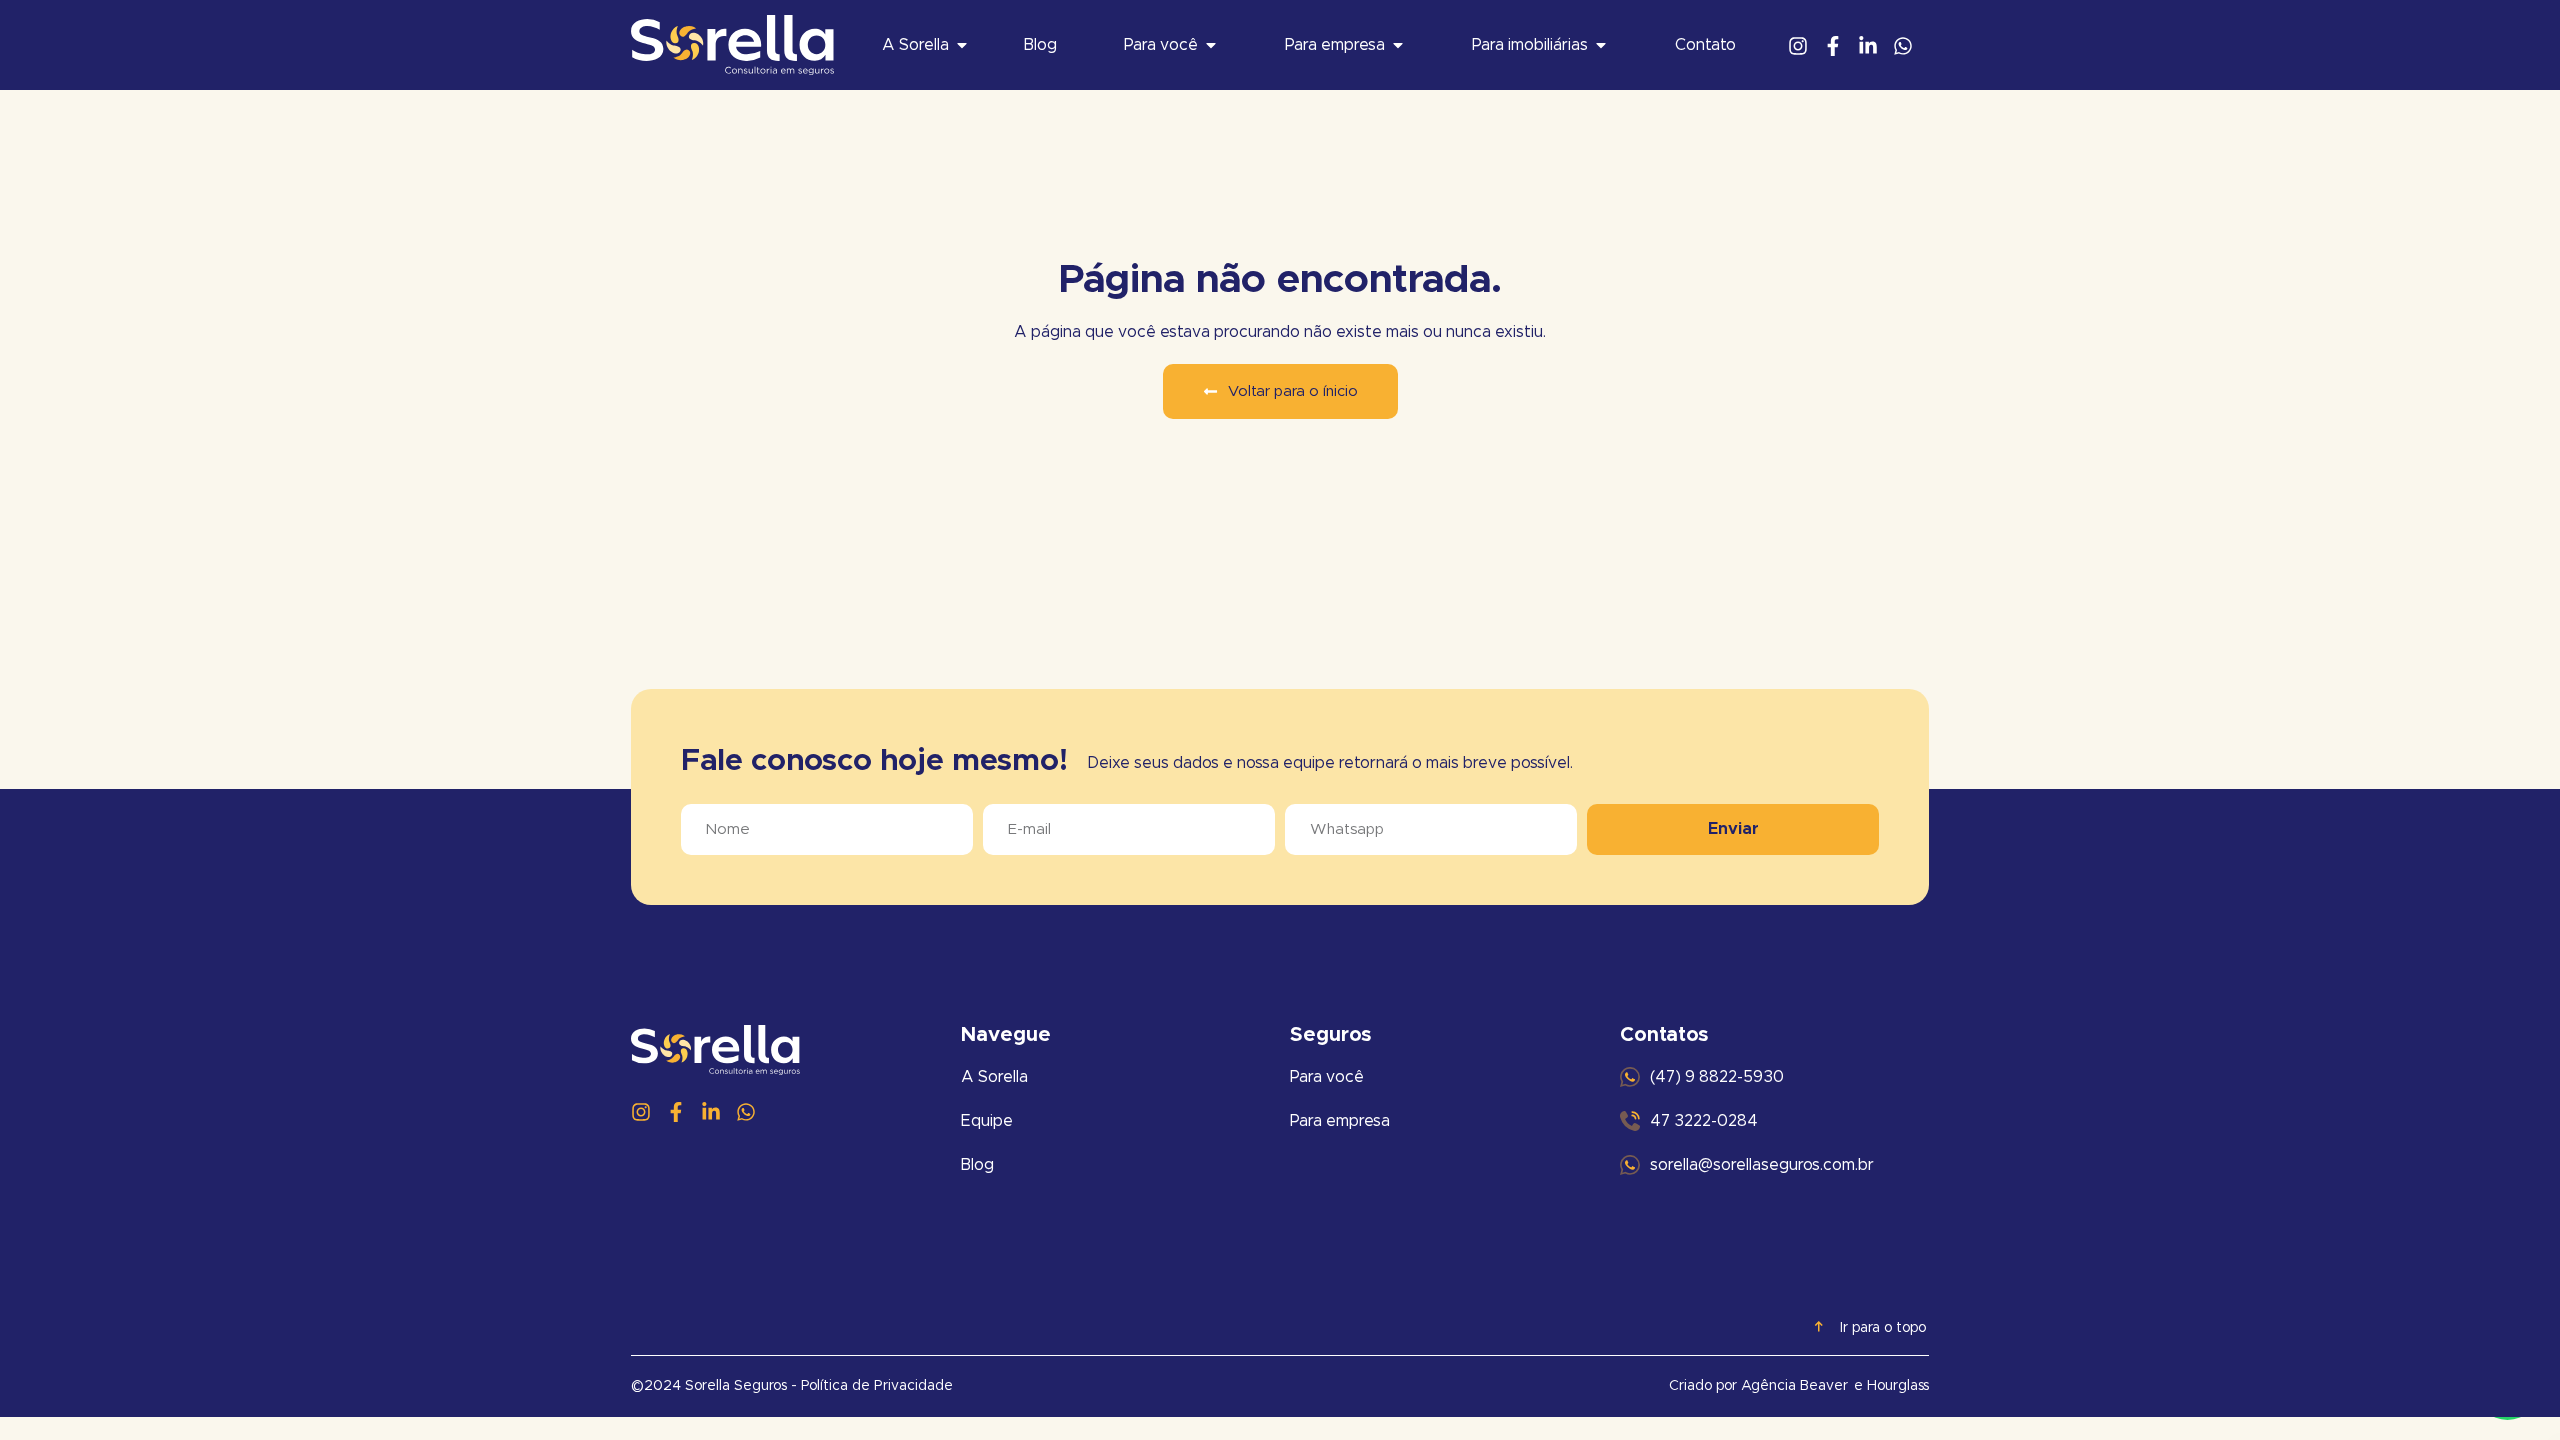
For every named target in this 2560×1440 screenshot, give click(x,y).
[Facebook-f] (1833, 46)
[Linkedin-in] (1868, 46)
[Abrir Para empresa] (1398, 45)
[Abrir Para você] (1211, 45)
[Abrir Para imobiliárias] (1601, 45)
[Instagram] (1798, 46)
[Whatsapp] (1903, 46)
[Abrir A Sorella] (962, 45)
